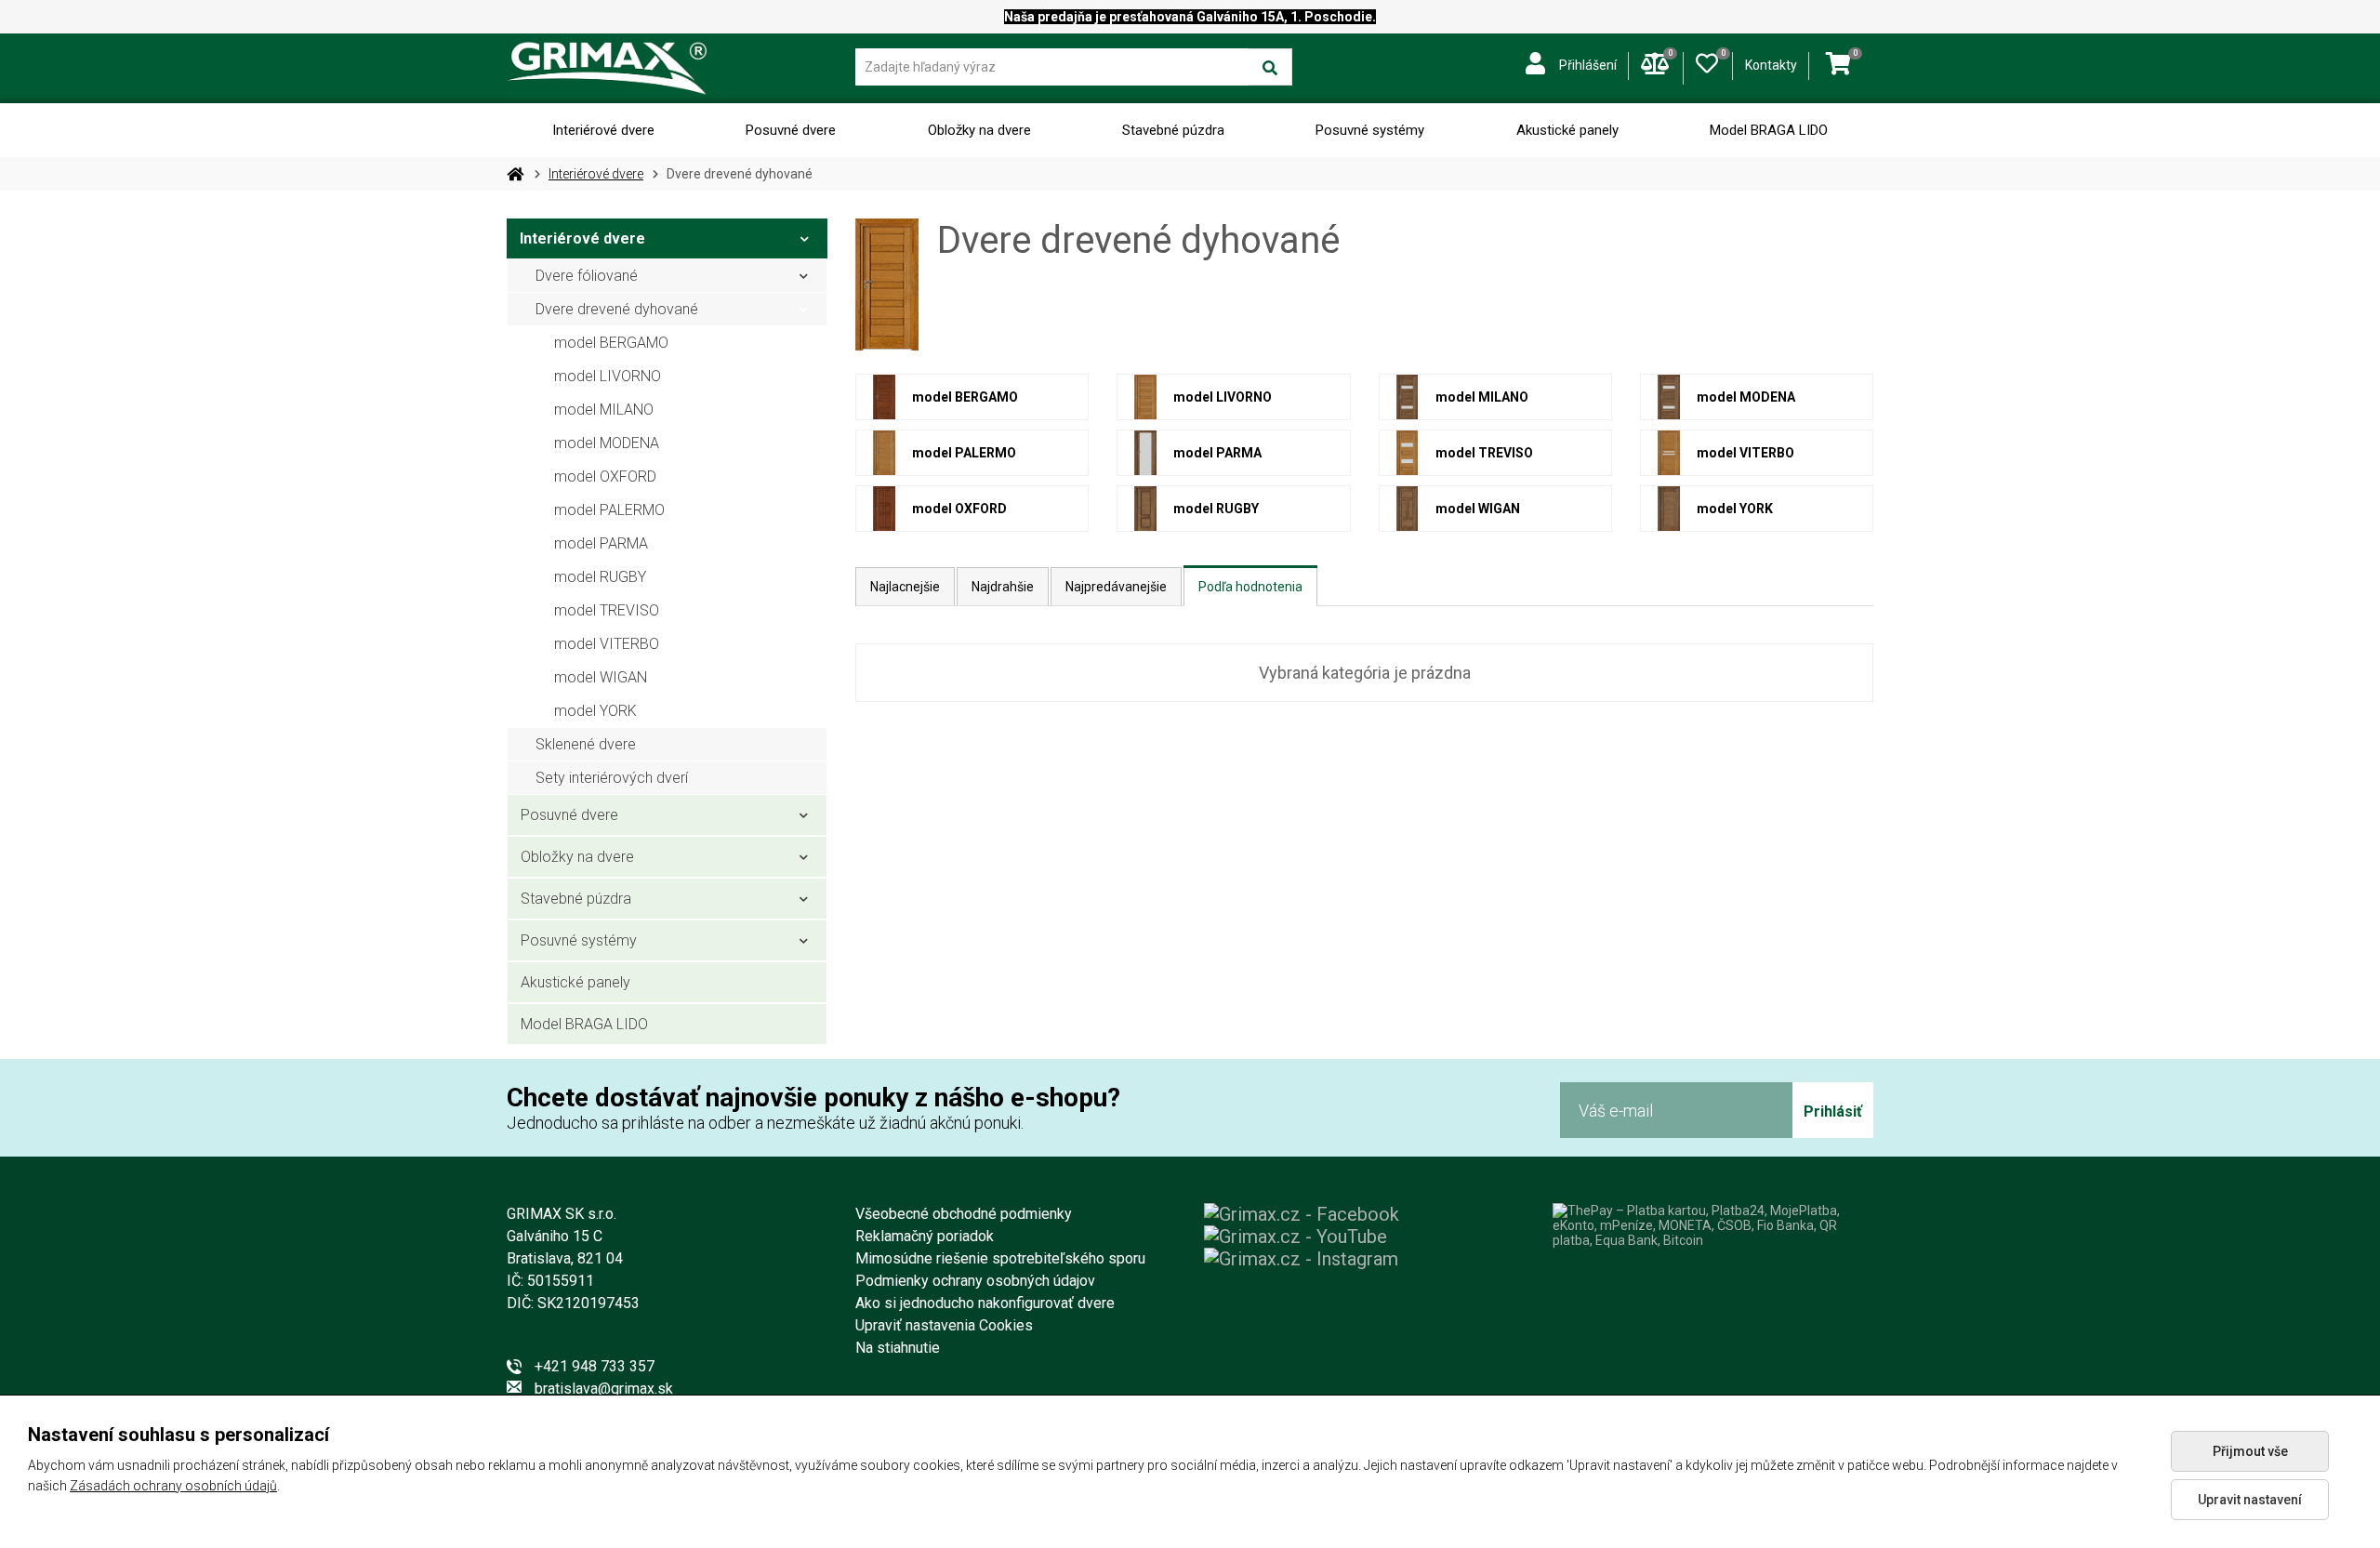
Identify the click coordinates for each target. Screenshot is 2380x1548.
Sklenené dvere (586, 744)
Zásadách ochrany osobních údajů (173, 1486)
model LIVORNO (608, 376)
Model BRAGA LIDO (1769, 130)
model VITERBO (607, 644)
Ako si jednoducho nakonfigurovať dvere (985, 1303)
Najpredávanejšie (1116, 587)
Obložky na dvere (979, 130)
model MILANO (604, 410)
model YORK (595, 711)
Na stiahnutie (898, 1348)
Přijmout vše (2250, 1451)
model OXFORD (605, 476)
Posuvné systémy (1370, 130)
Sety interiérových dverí (612, 778)
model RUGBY (600, 577)
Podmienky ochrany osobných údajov (975, 1281)
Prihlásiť (1833, 1111)
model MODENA (607, 443)
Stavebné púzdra (1173, 130)
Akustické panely (1567, 130)
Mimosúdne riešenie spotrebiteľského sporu (1000, 1258)
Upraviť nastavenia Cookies (944, 1325)
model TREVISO (607, 610)
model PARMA (601, 543)
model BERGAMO (611, 343)
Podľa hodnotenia (1250, 587)
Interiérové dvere (603, 130)
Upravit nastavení (2250, 1500)
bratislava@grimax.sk (604, 1389)
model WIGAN (601, 677)
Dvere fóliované (587, 276)
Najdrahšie (1003, 587)
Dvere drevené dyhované (617, 309)
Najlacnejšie (905, 587)
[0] (1707, 60)
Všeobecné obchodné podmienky (964, 1214)
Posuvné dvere (791, 130)
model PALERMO (609, 510)
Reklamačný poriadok (925, 1236)
